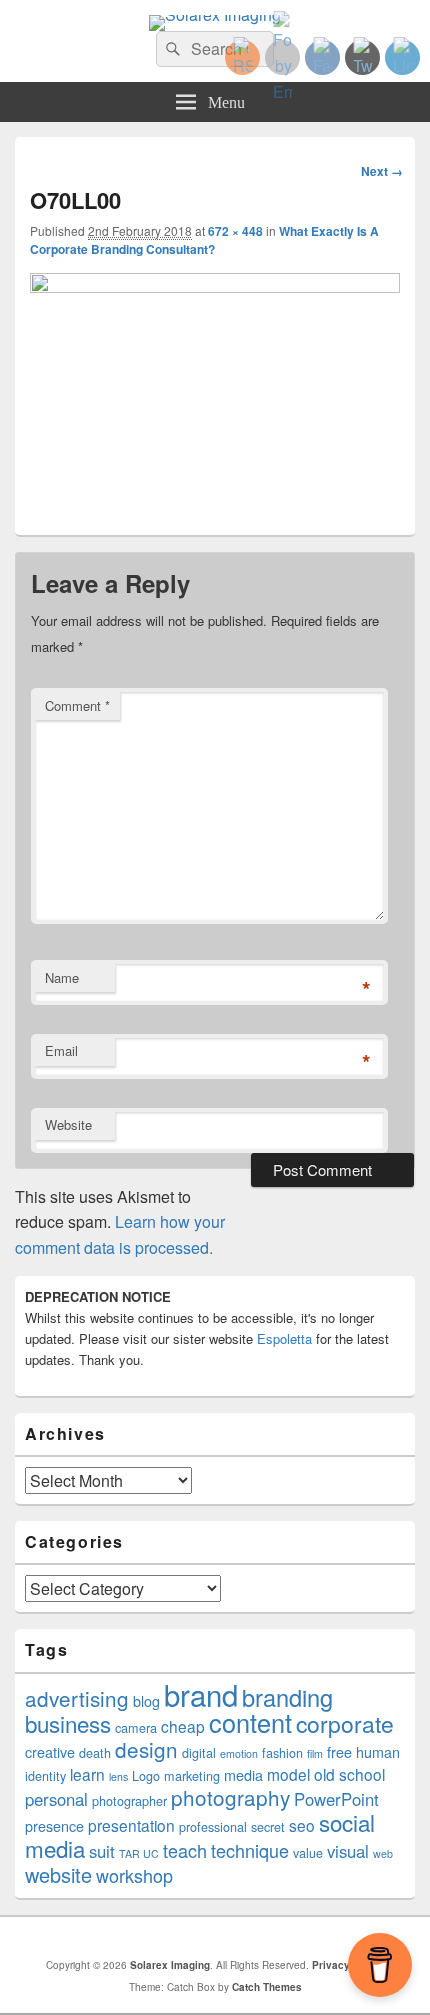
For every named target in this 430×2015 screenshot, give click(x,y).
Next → (382, 171)
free (339, 1752)
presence (54, 1826)
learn (87, 1774)
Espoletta (284, 1338)
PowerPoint (336, 1799)
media (243, 1775)
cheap (183, 1726)
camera (136, 1728)
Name (62, 977)
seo (302, 1825)
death (95, 1753)
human (378, 1752)
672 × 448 (235, 231)
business (68, 1723)
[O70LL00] (215, 286)
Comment (77, 705)
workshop (134, 1875)
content (250, 1722)
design (146, 1749)
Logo (146, 1776)
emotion (239, 1753)
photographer (129, 1801)
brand (201, 1694)
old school (349, 1774)
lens (118, 1776)
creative (50, 1752)
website (58, 1874)
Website (68, 1124)
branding (287, 1697)
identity (45, 1776)
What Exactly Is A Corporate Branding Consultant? (204, 240)
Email (61, 1050)
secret (268, 1827)
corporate (345, 1723)
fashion (282, 1753)
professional (213, 1827)
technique (250, 1850)
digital (199, 1753)
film (315, 1753)
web (383, 1853)
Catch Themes (267, 1987)
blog (146, 1701)
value (308, 1853)
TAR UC (139, 1853)
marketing (192, 1776)
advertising (77, 1698)
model (288, 1774)
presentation (131, 1825)
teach (185, 1850)
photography (230, 1797)
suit (102, 1851)
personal (56, 1799)
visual (348, 1851)
